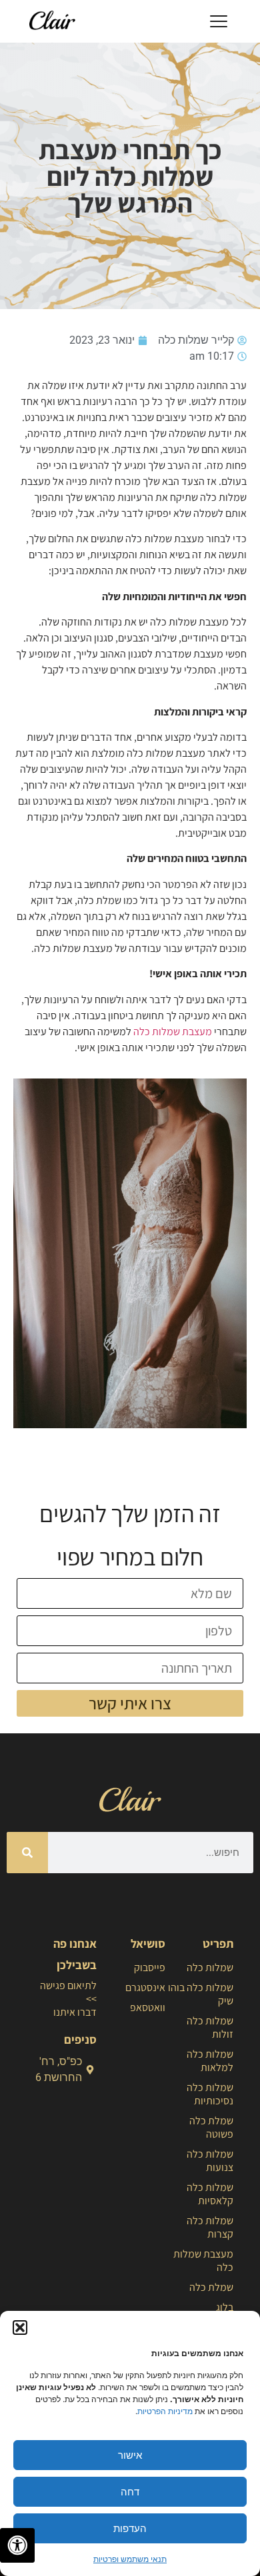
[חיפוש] (27, 1853)
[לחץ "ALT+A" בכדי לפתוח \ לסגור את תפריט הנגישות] (17, 2545)
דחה (130, 2492)
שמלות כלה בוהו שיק (201, 1994)
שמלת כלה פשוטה (211, 2127)
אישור (130, 2455)
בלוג (225, 2307)
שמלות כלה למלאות (210, 2061)
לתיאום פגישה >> (68, 1992)
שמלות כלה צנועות (210, 2161)
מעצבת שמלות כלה (173, 1032)
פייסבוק (149, 1967)
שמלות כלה (210, 1967)
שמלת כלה (211, 2287)
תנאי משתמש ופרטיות (130, 2559)
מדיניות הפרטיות (165, 2411)
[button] (20, 2328)
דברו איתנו (75, 2012)
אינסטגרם (145, 1987)
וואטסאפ (147, 2007)
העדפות (130, 2528)
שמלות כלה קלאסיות (210, 2194)
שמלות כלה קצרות (210, 2227)
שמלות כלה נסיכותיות (210, 2094)
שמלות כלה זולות (210, 2027)
